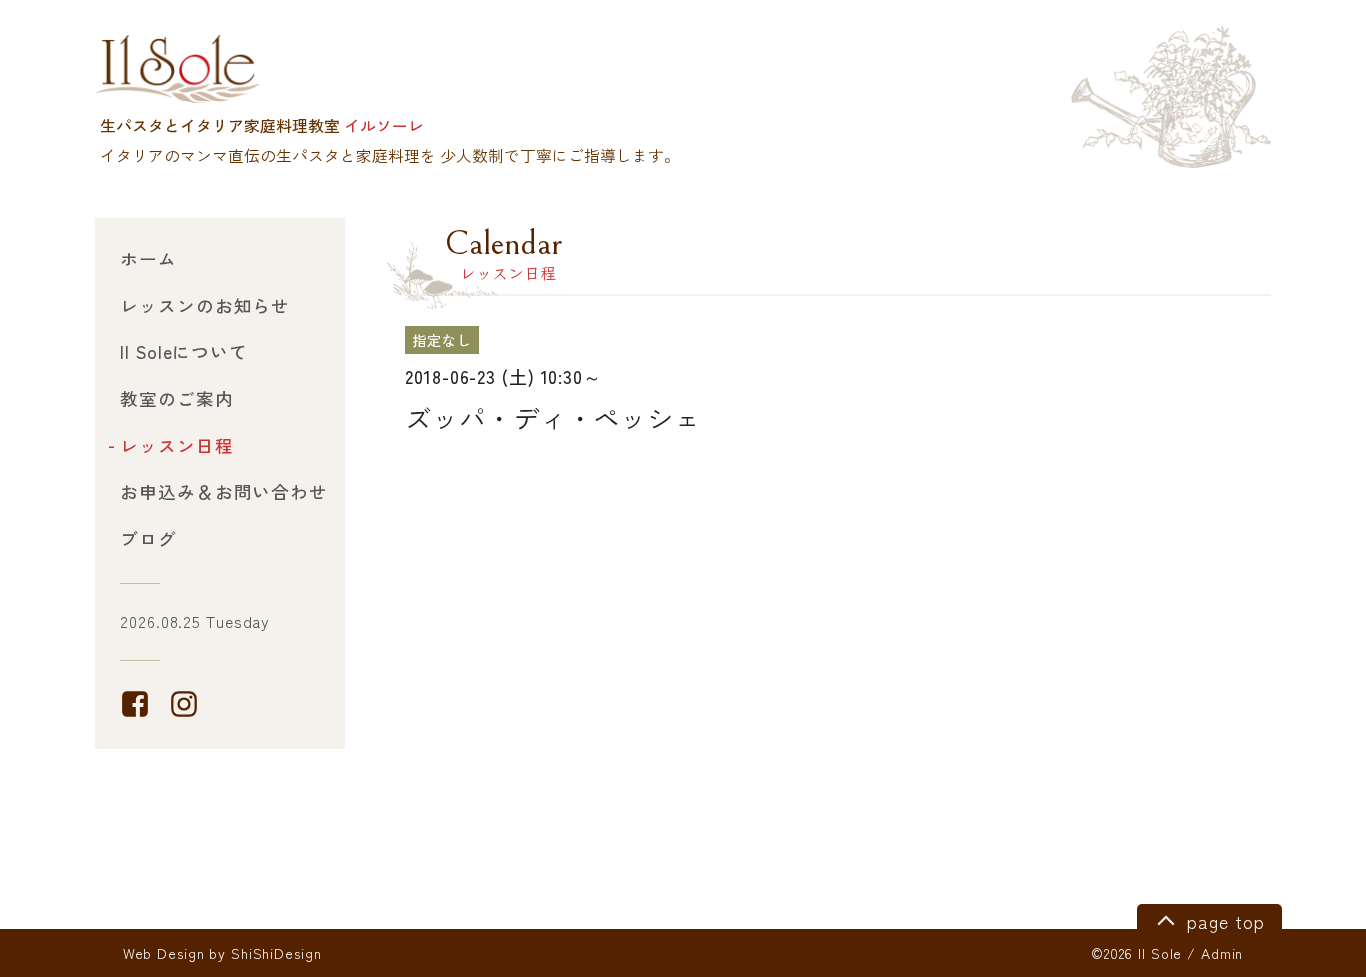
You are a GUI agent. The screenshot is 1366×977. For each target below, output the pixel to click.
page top (1222, 921)
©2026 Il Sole (1136, 953)
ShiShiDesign (276, 953)
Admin (1222, 953)
